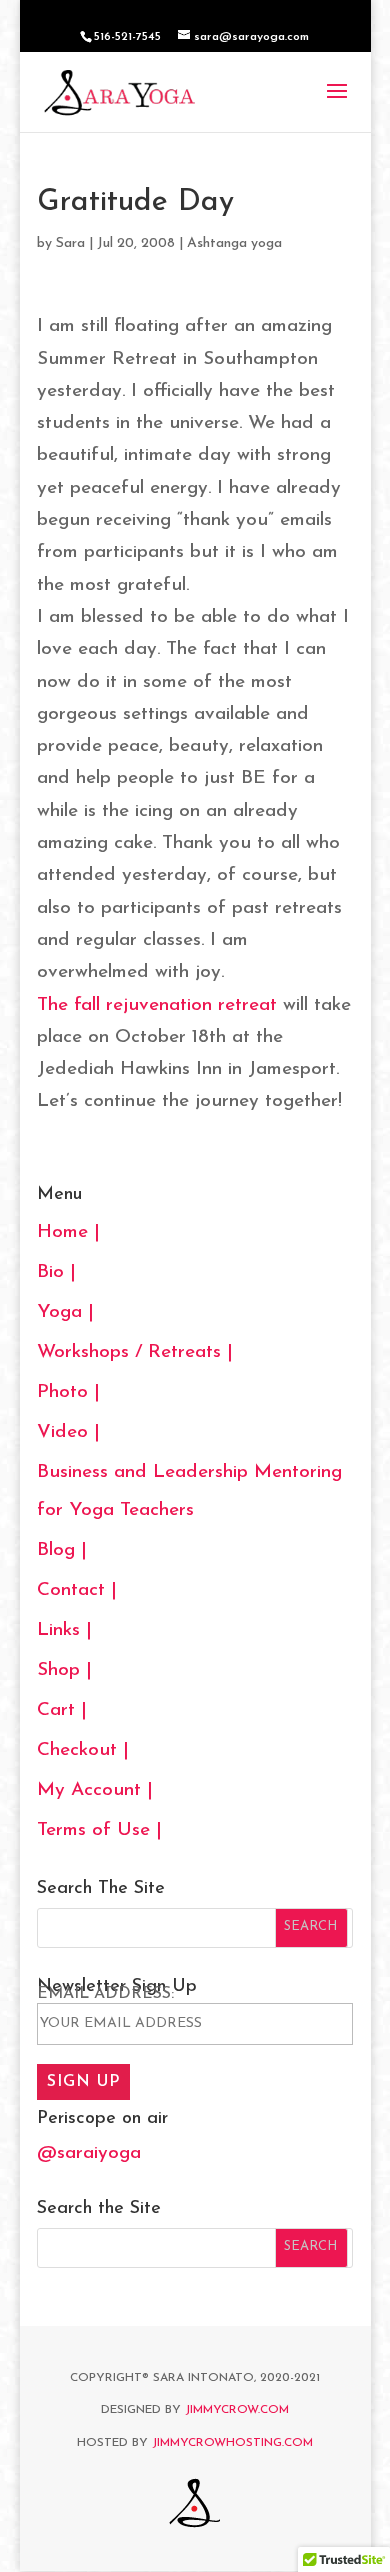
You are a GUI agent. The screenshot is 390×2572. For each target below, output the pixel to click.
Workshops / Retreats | (135, 1352)
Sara (70, 243)
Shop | (64, 1670)
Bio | (56, 1272)
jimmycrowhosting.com (232, 2443)
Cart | (62, 1710)
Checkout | (83, 1750)
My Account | (95, 1790)
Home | (68, 1232)
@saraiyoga (89, 2153)
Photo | (68, 1392)
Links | (64, 1630)
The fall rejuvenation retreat (157, 1005)
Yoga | (65, 1312)
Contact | (77, 1590)
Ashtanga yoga (234, 243)
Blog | (62, 1550)
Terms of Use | (99, 1830)
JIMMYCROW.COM (237, 2410)
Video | (68, 1432)
